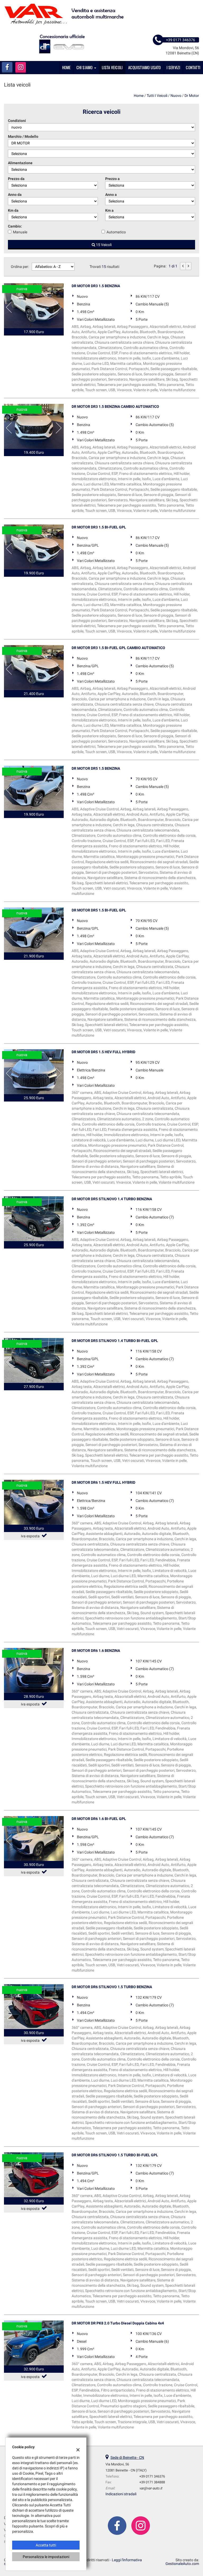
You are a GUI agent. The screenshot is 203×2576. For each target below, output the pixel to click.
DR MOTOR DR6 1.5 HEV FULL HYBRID (103, 1482)
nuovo (176, 96)
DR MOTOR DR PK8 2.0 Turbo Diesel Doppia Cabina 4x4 (118, 2323)
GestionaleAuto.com (182, 2564)
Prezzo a (112, 179)
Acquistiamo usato (144, 67)
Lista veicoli (112, 67)
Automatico (116, 232)
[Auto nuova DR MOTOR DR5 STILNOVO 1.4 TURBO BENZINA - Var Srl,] (34, 1219)
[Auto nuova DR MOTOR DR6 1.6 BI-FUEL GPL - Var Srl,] (34, 1838)
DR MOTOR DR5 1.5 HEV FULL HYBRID (103, 1052)
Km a (109, 210)
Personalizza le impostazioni (46, 2557)
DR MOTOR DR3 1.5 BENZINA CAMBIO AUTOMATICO (115, 407)
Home (66, 67)
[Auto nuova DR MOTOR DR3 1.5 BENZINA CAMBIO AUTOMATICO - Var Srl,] (34, 426)
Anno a (111, 195)
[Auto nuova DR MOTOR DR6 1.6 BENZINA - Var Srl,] (34, 1670)
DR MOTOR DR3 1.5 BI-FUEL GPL (99, 527)
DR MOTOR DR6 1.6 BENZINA (96, 1651)
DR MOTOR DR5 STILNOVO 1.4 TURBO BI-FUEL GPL (115, 1341)
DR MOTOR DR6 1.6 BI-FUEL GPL (99, 1819)
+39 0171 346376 (152, 2476)
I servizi (174, 67)
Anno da (15, 195)
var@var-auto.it (151, 2488)
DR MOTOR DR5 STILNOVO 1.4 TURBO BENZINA (112, 1199)
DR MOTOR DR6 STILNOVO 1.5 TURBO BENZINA (112, 1987)
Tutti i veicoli (157, 96)
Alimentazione (20, 163)
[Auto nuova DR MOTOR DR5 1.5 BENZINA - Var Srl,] (34, 788)
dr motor (192, 96)
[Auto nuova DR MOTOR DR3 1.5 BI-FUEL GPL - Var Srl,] (34, 547)
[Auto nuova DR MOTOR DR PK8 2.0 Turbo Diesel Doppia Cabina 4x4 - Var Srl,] (34, 2343)
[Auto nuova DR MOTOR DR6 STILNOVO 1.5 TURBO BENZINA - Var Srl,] (34, 2007)
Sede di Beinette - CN (127, 2457)
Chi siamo (85, 67)
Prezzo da (16, 179)
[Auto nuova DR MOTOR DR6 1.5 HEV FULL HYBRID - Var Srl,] (34, 1502)
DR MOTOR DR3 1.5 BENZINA (96, 286)
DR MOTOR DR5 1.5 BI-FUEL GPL (99, 910)
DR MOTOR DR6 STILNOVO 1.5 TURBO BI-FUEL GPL (115, 2155)
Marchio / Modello (23, 136)
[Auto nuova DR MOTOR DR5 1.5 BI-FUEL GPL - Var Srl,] (34, 930)
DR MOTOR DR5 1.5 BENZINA (96, 768)
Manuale (20, 232)
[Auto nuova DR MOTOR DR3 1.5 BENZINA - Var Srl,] (34, 306)
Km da (13, 210)
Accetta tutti (46, 2545)
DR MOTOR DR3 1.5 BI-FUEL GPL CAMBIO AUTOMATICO (118, 648)
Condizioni (17, 121)
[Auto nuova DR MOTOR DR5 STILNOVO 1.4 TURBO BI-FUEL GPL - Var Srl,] (34, 1360)
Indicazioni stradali (121, 2494)
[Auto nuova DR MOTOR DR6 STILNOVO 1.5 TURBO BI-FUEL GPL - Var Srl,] (34, 2175)
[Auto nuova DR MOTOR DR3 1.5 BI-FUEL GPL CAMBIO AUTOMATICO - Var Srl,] (34, 668)
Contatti (193, 67)
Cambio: (15, 226)
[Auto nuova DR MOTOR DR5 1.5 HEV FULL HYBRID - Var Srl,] (34, 1072)
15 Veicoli (103, 245)
